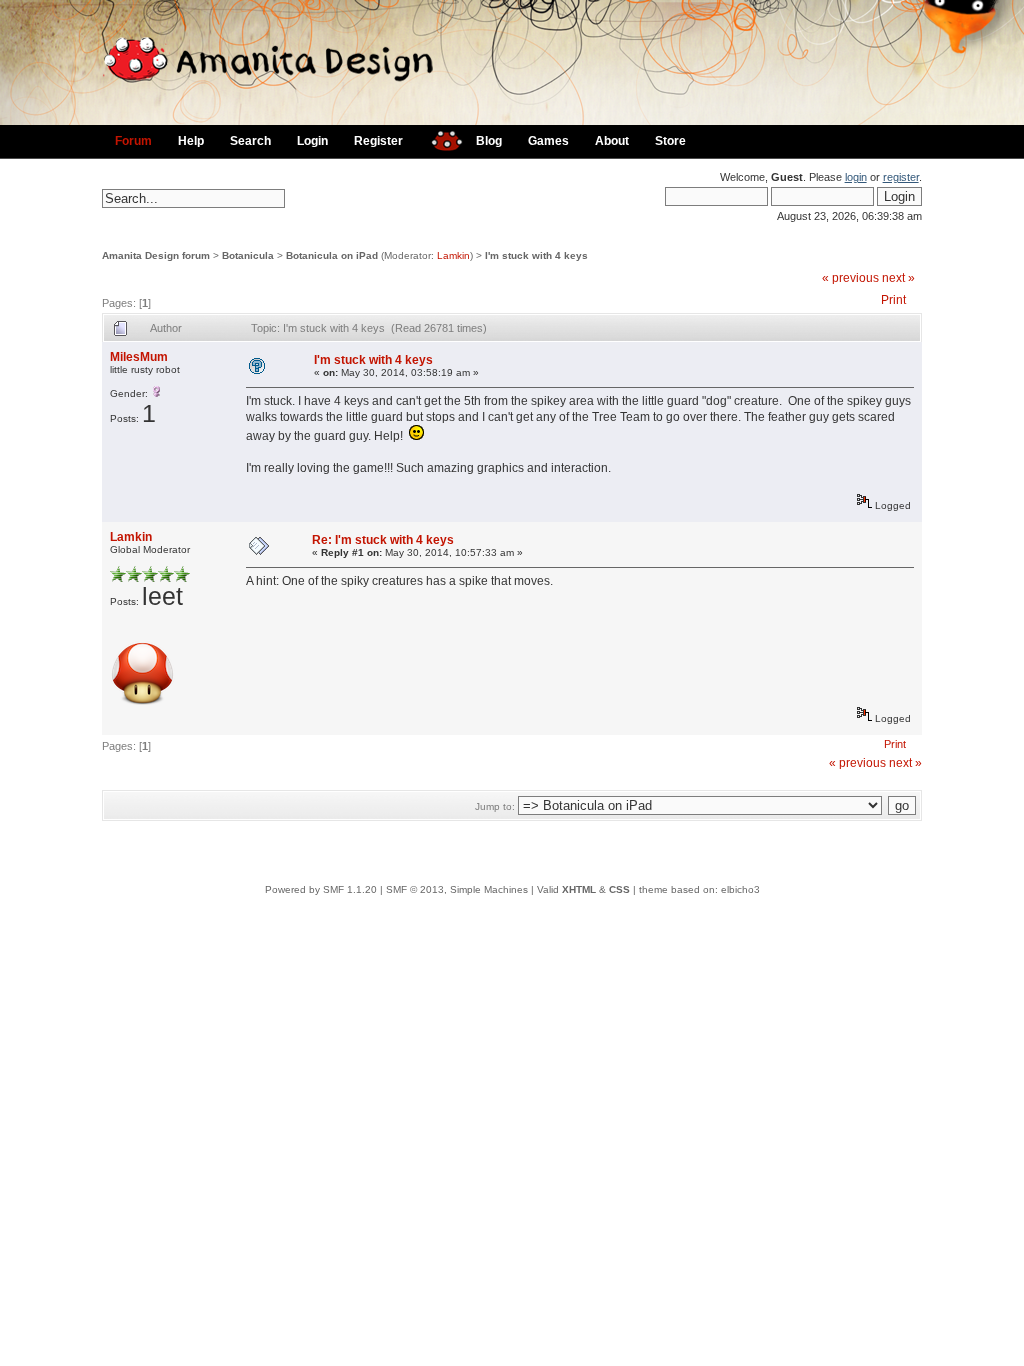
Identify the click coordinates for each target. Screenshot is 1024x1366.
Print (893, 300)
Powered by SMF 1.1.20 (321, 889)
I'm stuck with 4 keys (536, 255)
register (901, 177)
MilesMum (139, 357)
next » (898, 278)
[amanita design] (439, 138)
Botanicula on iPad (332, 255)
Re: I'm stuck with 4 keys (383, 540)
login (856, 177)
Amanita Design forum (156, 255)
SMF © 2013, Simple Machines (457, 889)
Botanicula (248, 255)
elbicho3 (740, 889)
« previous (850, 278)
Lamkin (453, 255)
